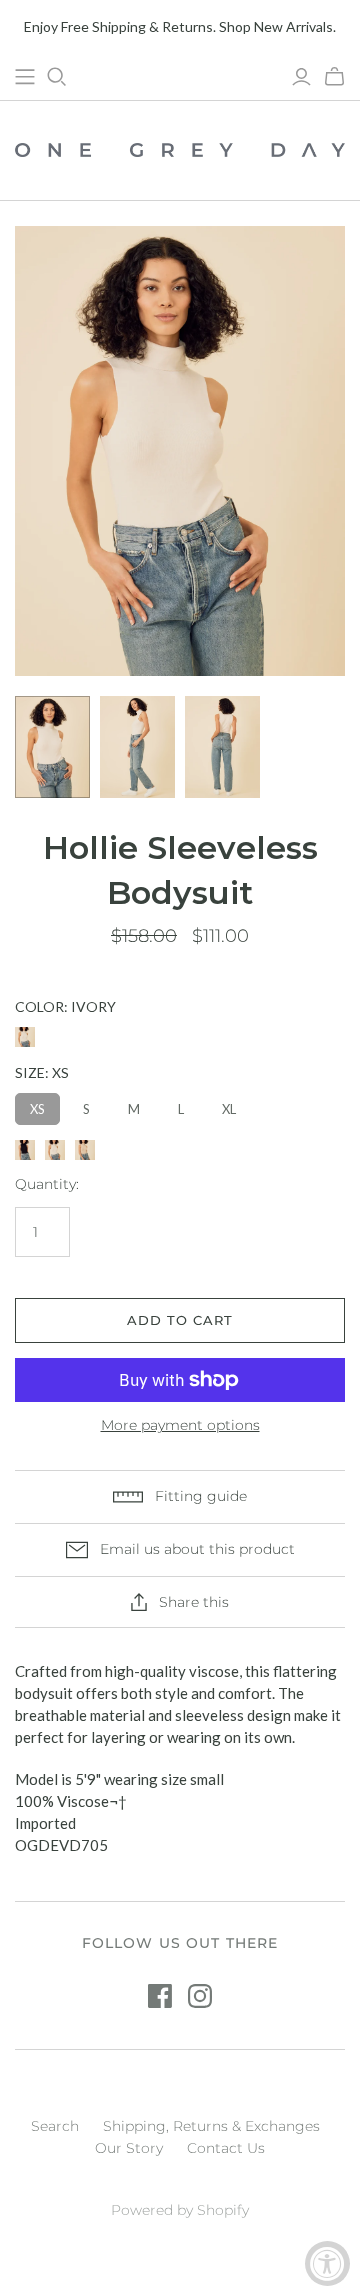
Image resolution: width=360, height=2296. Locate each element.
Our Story (129, 2148)
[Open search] (57, 77)
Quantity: (47, 1184)
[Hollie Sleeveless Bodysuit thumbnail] (52, 747)
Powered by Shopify (180, 2210)
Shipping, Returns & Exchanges (211, 2126)
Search (55, 2126)
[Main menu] (25, 77)
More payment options (180, 1425)
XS (37, 1109)
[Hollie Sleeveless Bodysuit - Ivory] (55, 1150)
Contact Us (226, 2148)
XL (229, 1109)
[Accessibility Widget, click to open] (327, 2263)
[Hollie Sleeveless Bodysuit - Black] (25, 1150)
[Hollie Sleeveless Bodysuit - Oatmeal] (85, 1150)
